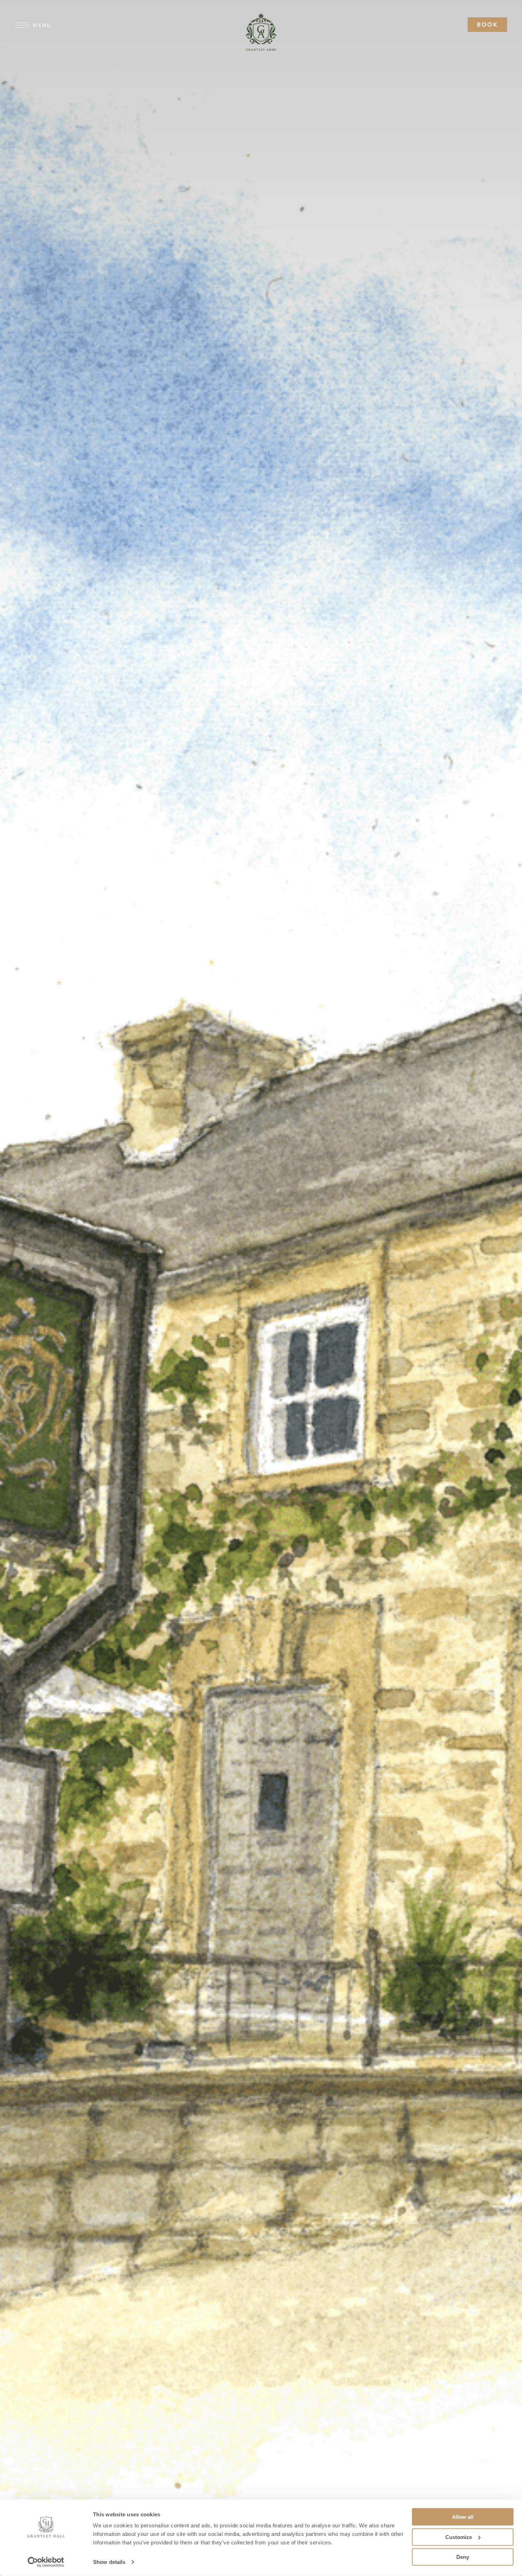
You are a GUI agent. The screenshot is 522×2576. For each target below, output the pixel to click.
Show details (109, 2562)
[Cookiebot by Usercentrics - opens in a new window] (46, 2562)
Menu (42, 25)
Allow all (463, 2517)
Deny (463, 2557)
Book (487, 24)
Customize (459, 2537)
